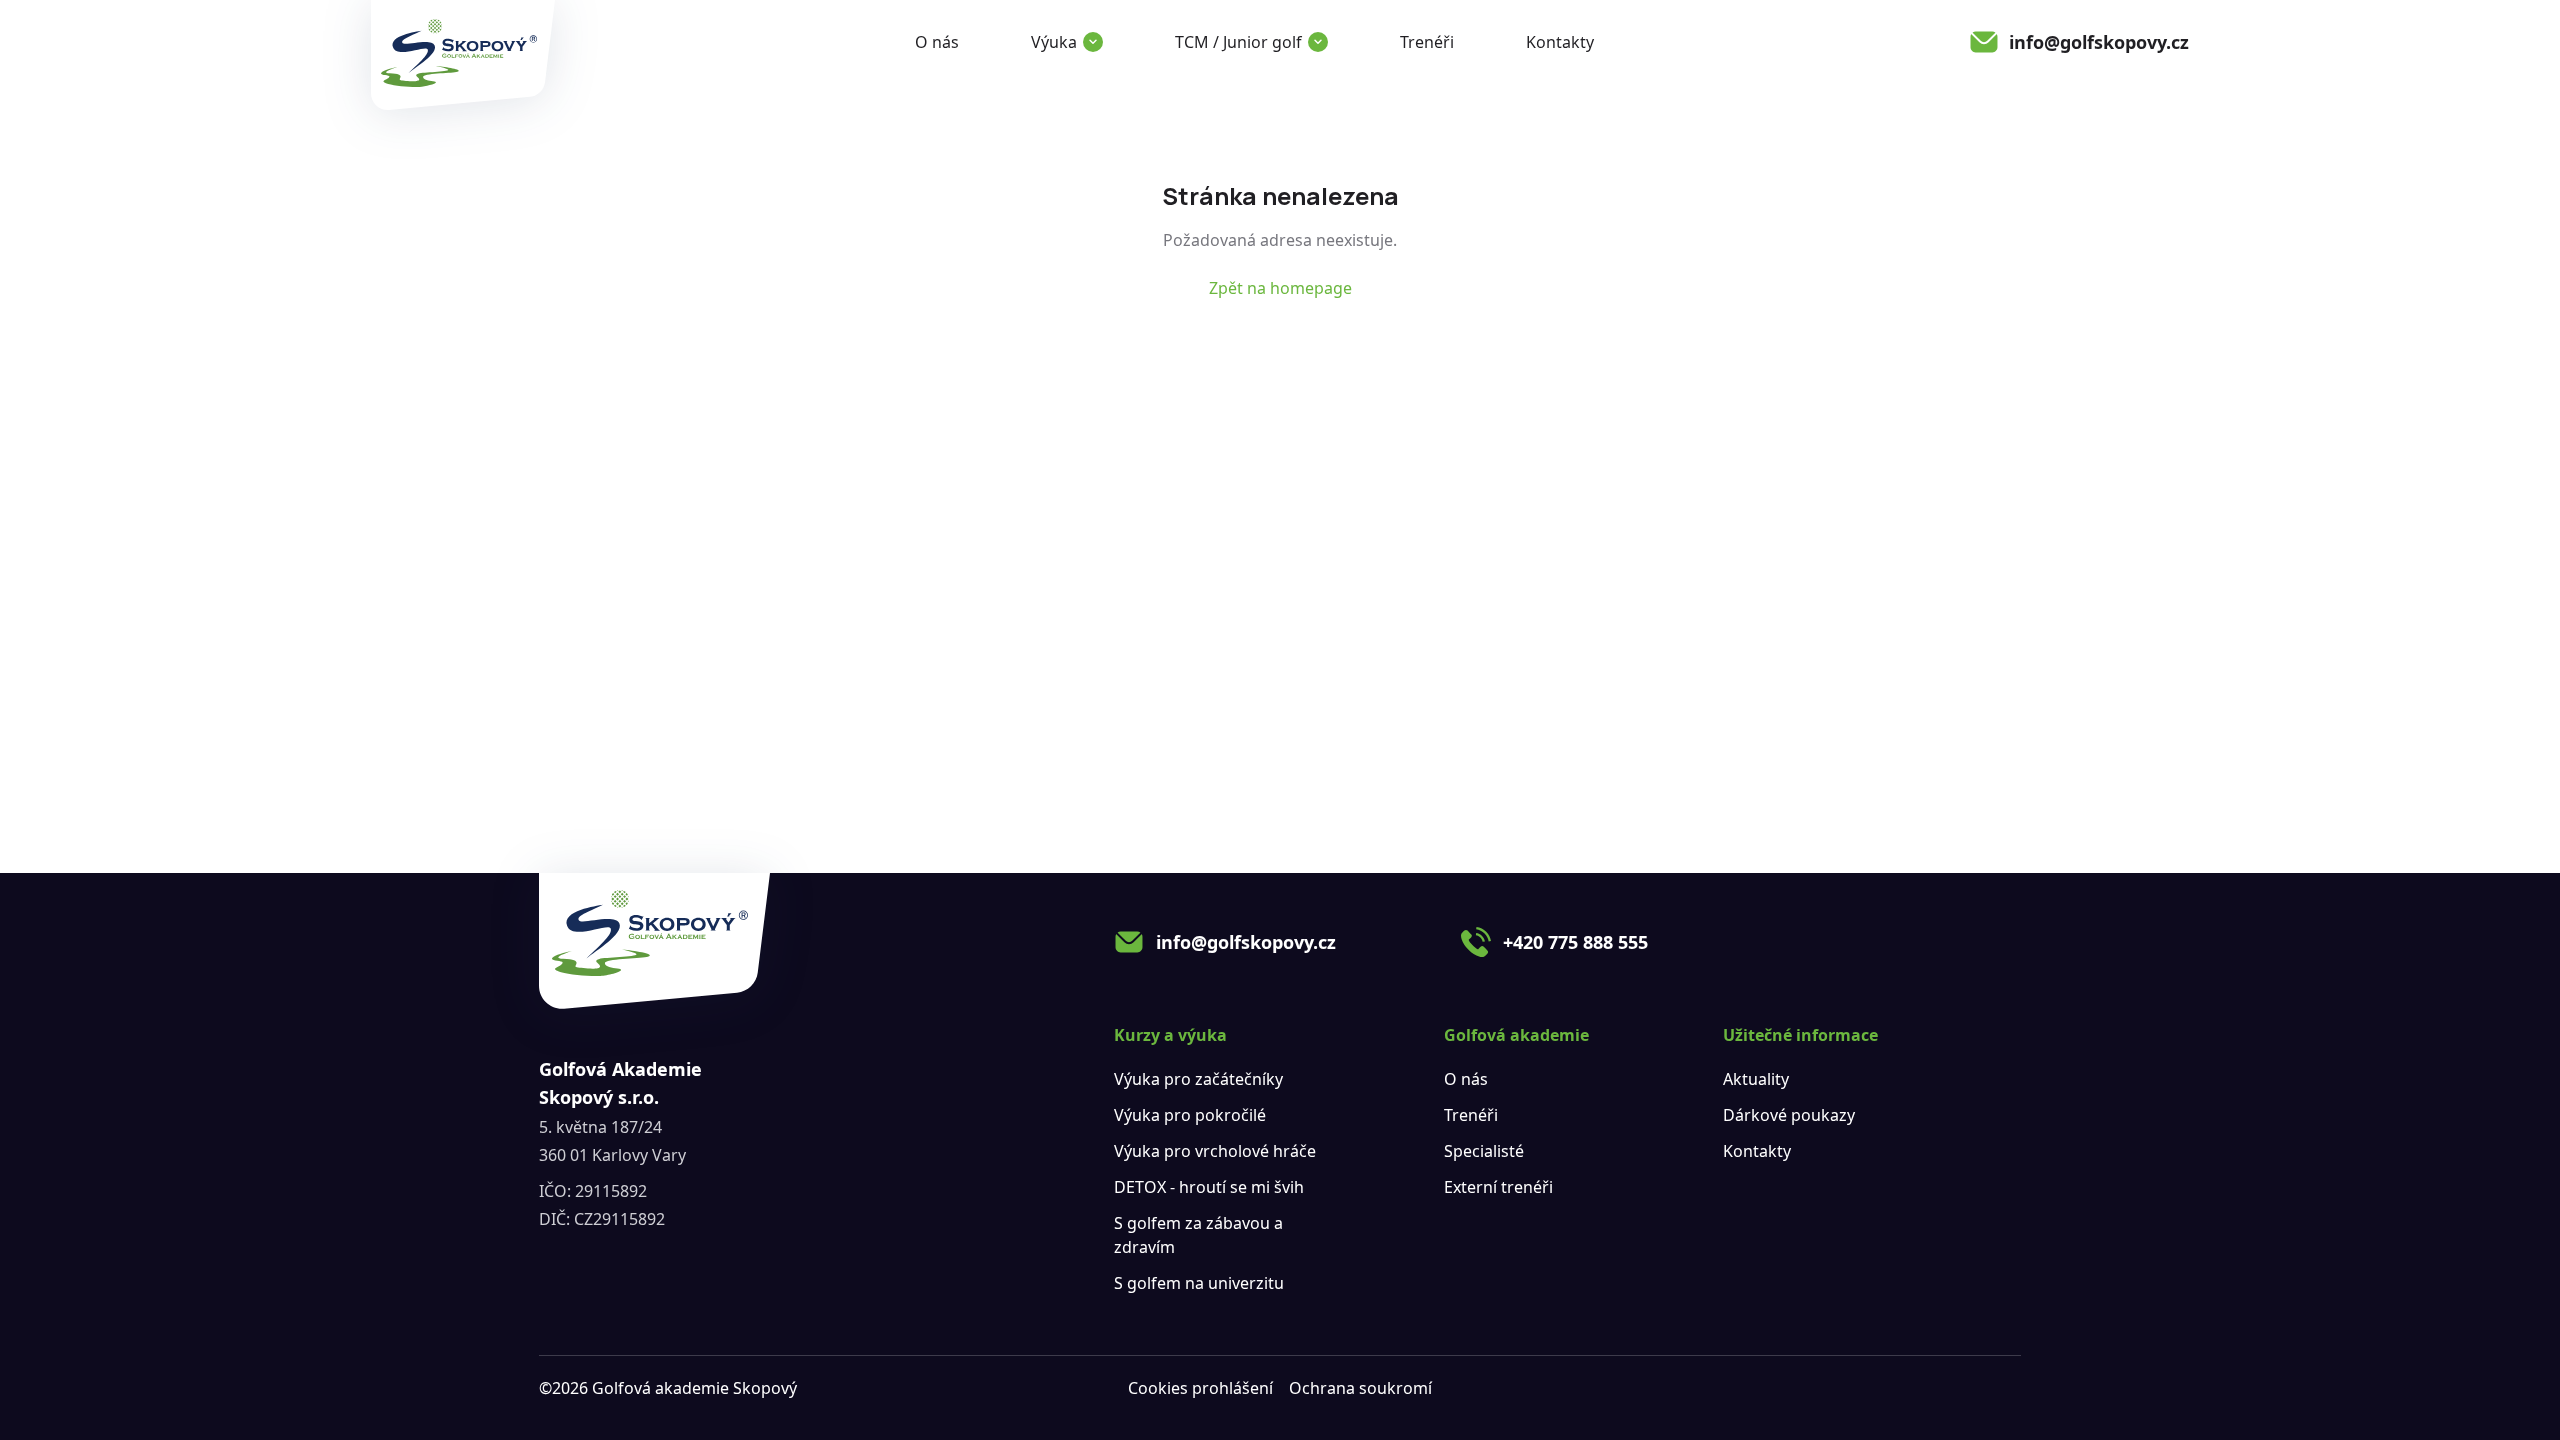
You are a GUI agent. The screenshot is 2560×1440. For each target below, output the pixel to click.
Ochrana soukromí (1360, 1388)
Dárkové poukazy (1789, 1115)
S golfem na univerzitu (1199, 1283)
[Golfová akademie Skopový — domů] (463, 55)
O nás (937, 42)
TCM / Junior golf (1238, 42)
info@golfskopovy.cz (1246, 942)
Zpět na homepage (1280, 288)
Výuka (1054, 42)
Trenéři (1427, 42)
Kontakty (1560, 42)
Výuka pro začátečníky (1198, 1079)
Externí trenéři (1498, 1187)
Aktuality (1756, 1079)
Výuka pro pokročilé (1190, 1115)
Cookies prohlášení (1200, 1388)
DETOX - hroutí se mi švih (1209, 1187)
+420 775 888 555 (1575, 942)
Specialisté (1484, 1151)
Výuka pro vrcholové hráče (1215, 1151)
